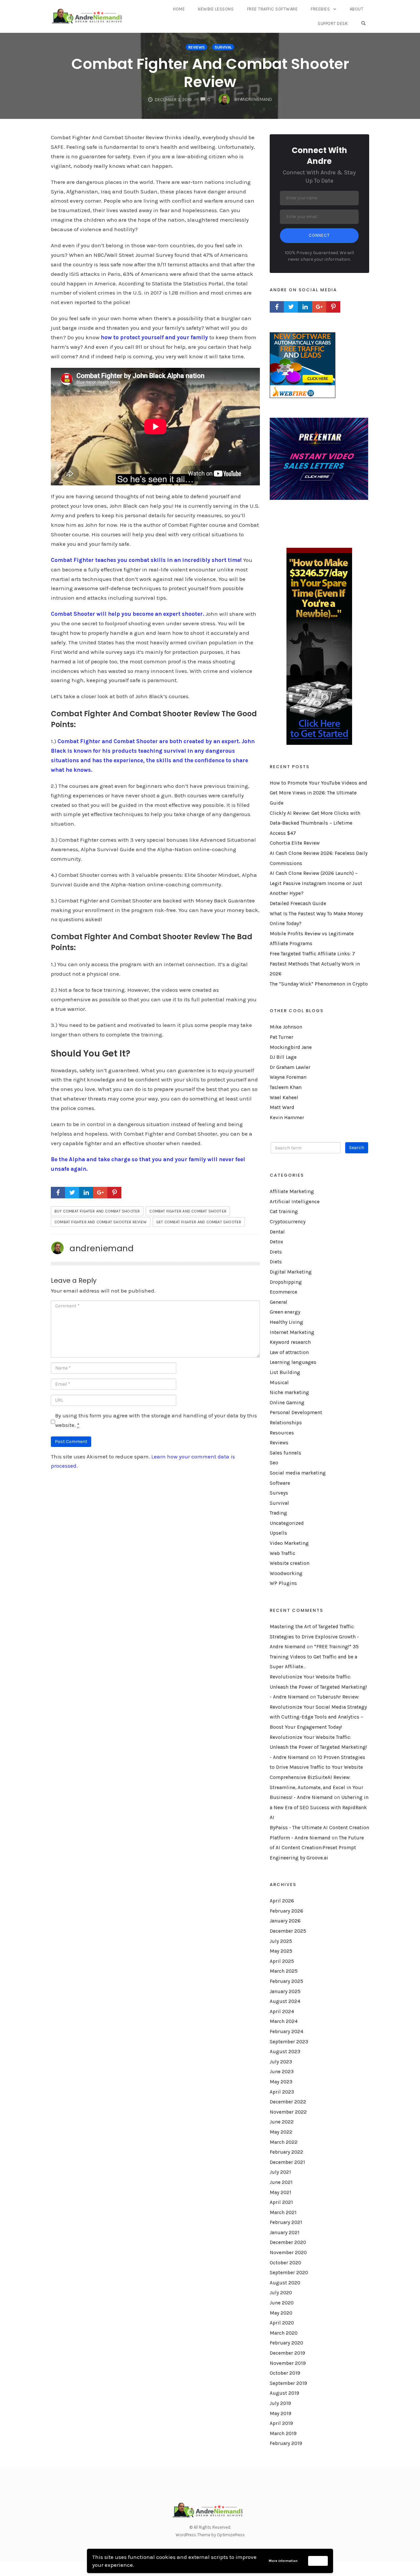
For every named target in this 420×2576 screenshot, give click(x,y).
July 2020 (281, 2293)
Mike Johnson (286, 1027)
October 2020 (285, 2263)
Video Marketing (289, 1543)
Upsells (278, 1533)
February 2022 (286, 2152)
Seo (274, 1463)
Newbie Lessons (216, 9)
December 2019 (287, 2353)
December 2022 (288, 2102)
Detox (276, 1242)
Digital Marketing (291, 1272)
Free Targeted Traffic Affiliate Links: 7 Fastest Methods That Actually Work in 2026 (315, 964)
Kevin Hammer (287, 1118)
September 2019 (288, 2383)
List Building (285, 1372)
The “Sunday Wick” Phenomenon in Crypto (319, 984)
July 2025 (281, 1941)
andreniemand (102, 1248)
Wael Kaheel (284, 1098)
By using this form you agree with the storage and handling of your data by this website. (156, 1420)
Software (280, 1483)
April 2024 (282, 2011)
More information (283, 2561)
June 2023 (282, 2072)
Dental (277, 1232)
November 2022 (288, 2112)
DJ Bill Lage (283, 1057)
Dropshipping (286, 1282)
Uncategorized (287, 1523)
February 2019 (286, 2443)
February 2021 (286, 2222)
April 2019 (281, 2423)
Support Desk (333, 23)
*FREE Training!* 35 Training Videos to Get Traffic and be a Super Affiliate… (314, 1657)
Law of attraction (289, 1352)
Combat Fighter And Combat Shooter (188, 1211)
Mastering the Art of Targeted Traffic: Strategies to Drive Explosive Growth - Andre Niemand (314, 1637)
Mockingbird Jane (291, 1047)
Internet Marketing (292, 1332)
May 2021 (281, 2192)
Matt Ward (282, 1107)
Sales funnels (285, 1453)
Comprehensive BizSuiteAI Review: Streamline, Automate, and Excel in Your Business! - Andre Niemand (316, 1787)
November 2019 (288, 2363)
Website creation (290, 1563)
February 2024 (286, 2032)
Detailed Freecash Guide (298, 903)
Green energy (285, 1312)
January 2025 (285, 1991)
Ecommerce (283, 1292)
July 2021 (280, 2172)
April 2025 (282, 1961)
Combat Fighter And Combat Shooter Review (210, 73)
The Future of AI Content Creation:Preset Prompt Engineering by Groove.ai (317, 1848)
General (279, 1302)
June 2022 (282, 2122)
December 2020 (288, 2242)
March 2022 (284, 2142)
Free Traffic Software (273, 9)
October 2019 (285, 2373)
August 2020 (285, 2283)
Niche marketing (289, 1392)
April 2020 (282, 2323)
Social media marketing (298, 1473)
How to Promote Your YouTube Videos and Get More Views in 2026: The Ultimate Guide (318, 793)
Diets (276, 1252)
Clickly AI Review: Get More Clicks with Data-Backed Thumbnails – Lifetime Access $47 (315, 823)
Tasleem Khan (286, 1087)
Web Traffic (283, 1553)
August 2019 (284, 2393)
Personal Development (296, 1412)
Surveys (279, 1493)
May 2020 (281, 2313)
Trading (278, 1513)
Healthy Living (286, 1322)
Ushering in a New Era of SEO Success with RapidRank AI (319, 1807)
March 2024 (284, 2021)
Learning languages (293, 1362)
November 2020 (288, 2253)
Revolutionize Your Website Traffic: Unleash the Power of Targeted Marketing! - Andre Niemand (318, 1687)
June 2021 (281, 2182)
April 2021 (281, 2202)
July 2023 (281, 2062)
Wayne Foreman (288, 1077)
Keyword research (290, 1342)
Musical (279, 1383)
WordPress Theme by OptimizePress (210, 2535)
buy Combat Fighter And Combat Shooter (97, 1211)
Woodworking (286, 1573)
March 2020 (284, 2333)
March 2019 (283, 2433)
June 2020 (282, 2303)
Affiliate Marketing (292, 1191)
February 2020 (286, 2343)
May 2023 (281, 2082)
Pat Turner (282, 1037)
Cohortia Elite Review (295, 843)
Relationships (286, 1423)
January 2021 (285, 2232)
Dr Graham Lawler (290, 1067)
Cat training (284, 1211)
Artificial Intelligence (295, 1202)
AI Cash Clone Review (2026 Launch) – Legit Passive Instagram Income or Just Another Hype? (316, 883)
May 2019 (281, 2413)
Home (179, 9)
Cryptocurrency (288, 1222)
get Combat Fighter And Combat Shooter (199, 1222)
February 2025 (286, 1981)
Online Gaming (287, 1403)
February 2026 (286, 1911)
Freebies (320, 9)
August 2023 (285, 2052)
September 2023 (289, 2042)
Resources (282, 1433)
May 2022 (281, 2132)
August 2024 (285, 2001)
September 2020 (289, 2273)
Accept (318, 2561)
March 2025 (284, 1971)
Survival (223, 47)
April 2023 (282, 2092)
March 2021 (283, 2212)
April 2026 (282, 1901)
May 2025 (281, 1951)
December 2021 (287, 2162)
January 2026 (285, 1921)
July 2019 (280, 2403)
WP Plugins (283, 1583)
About (357, 9)
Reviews (197, 47)
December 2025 (288, 1931)
